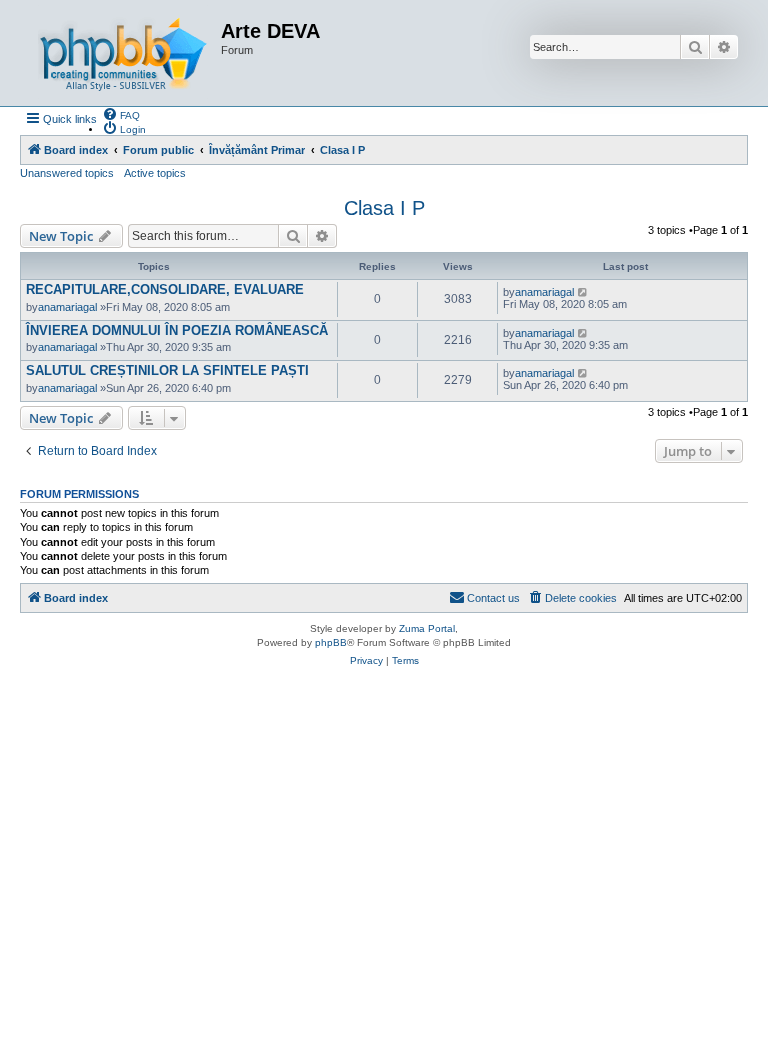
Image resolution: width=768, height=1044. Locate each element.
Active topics (155, 173)
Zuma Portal (427, 628)
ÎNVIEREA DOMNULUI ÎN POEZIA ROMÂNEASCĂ (177, 330)
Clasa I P (384, 208)
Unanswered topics (67, 173)
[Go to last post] (583, 292)
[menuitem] (121, 114)
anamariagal (67, 307)
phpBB (331, 642)
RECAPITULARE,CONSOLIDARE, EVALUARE (165, 289)
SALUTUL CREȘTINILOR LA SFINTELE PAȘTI (167, 370)
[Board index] (123, 53)
